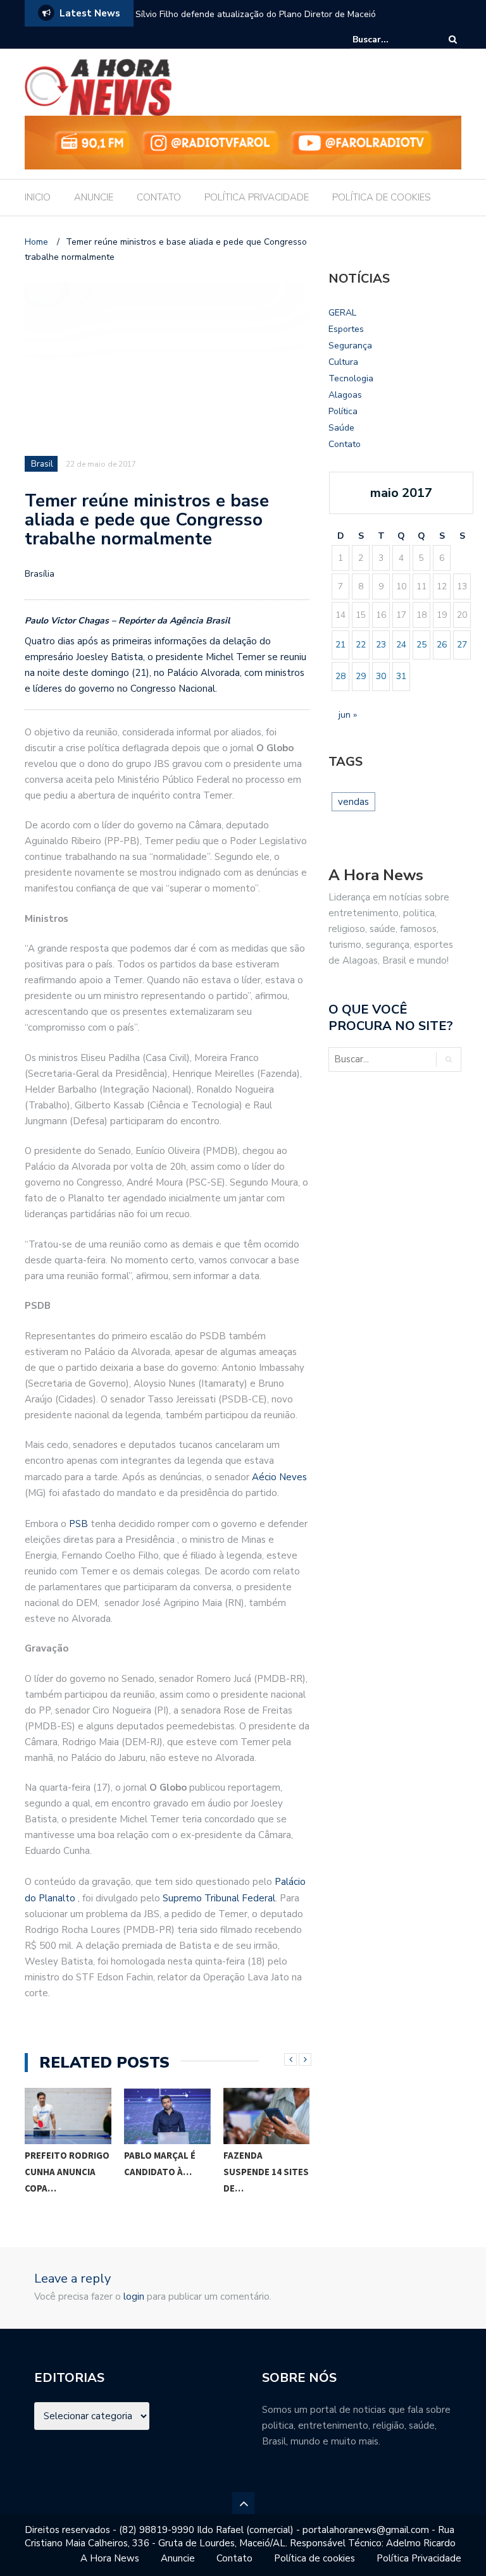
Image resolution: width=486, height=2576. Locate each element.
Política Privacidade (419, 2558)
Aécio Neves (279, 1477)
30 (381, 676)
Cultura (343, 362)
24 (401, 645)
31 (401, 676)
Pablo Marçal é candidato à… (160, 2163)
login (134, 2297)
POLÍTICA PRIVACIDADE (257, 197)
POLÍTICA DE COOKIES (382, 197)
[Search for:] (391, 40)
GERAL (342, 313)
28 (340, 676)
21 (340, 645)
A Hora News (110, 2558)
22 (361, 645)
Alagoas (345, 395)
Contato (345, 444)
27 (462, 645)
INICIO (38, 197)
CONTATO (159, 197)
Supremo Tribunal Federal (219, 1898)
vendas (353, 802)
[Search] (453, 40)
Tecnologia (351, 378)
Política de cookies (315, 2558)
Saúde (341, 428)
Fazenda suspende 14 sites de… (266, 2172)
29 (361, 676)
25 (421, 645)
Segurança (350, 346)
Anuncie (178, 2558)
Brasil (42, 464)
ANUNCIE (94, 197)
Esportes (346, 329)
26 (442, 645)
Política (343, 411)
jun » (348, 715)
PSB (78, 1524)
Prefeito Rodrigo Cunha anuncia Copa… (67, 2172)
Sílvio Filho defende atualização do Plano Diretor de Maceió (256, 14)
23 (381, 645)
